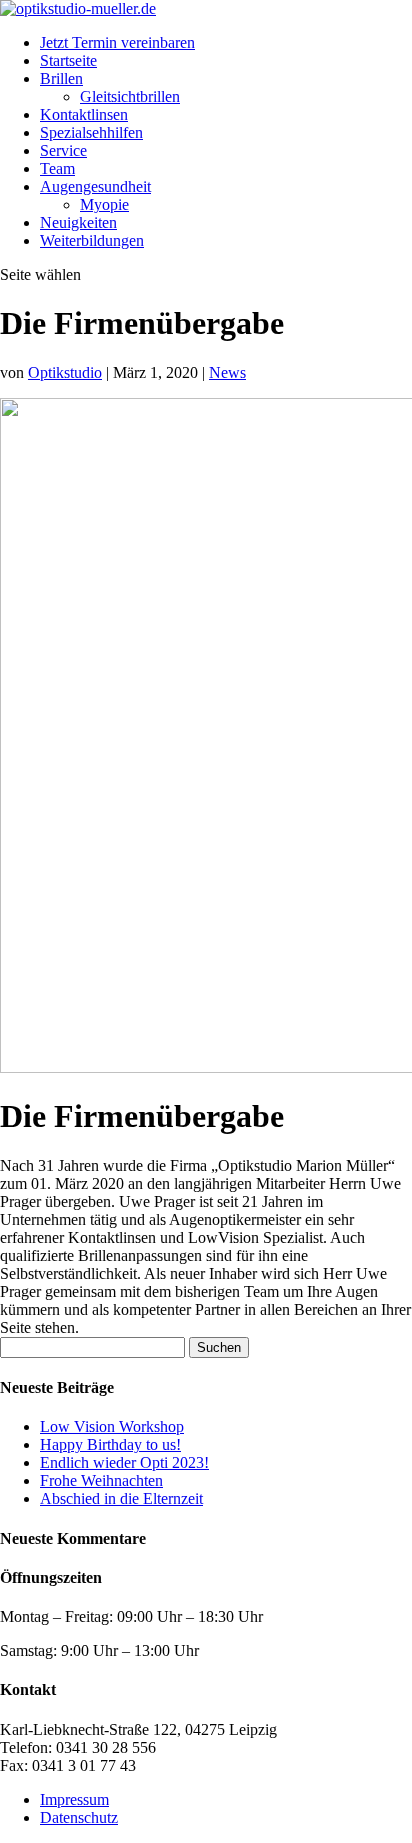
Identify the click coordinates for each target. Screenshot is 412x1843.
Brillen (61, 78)
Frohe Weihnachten (101, 1480)
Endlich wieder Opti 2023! (124, 1462)
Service (63, 150)
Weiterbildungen (92, 240)
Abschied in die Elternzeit (121, 1498)
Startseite (68, 60)
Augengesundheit (95, 186)
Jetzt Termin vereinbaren (117, 42)
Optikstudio (65, 372)
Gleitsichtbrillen (130, 96)
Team (57, 168)
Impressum (74, 1799)
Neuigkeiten (78, 222)
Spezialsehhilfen (91, 132)
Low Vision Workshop (112, 1426)
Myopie (104, 204)
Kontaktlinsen (84, 114)
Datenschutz (79, 1817)
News (227, 372)
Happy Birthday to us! (110, 1444)
